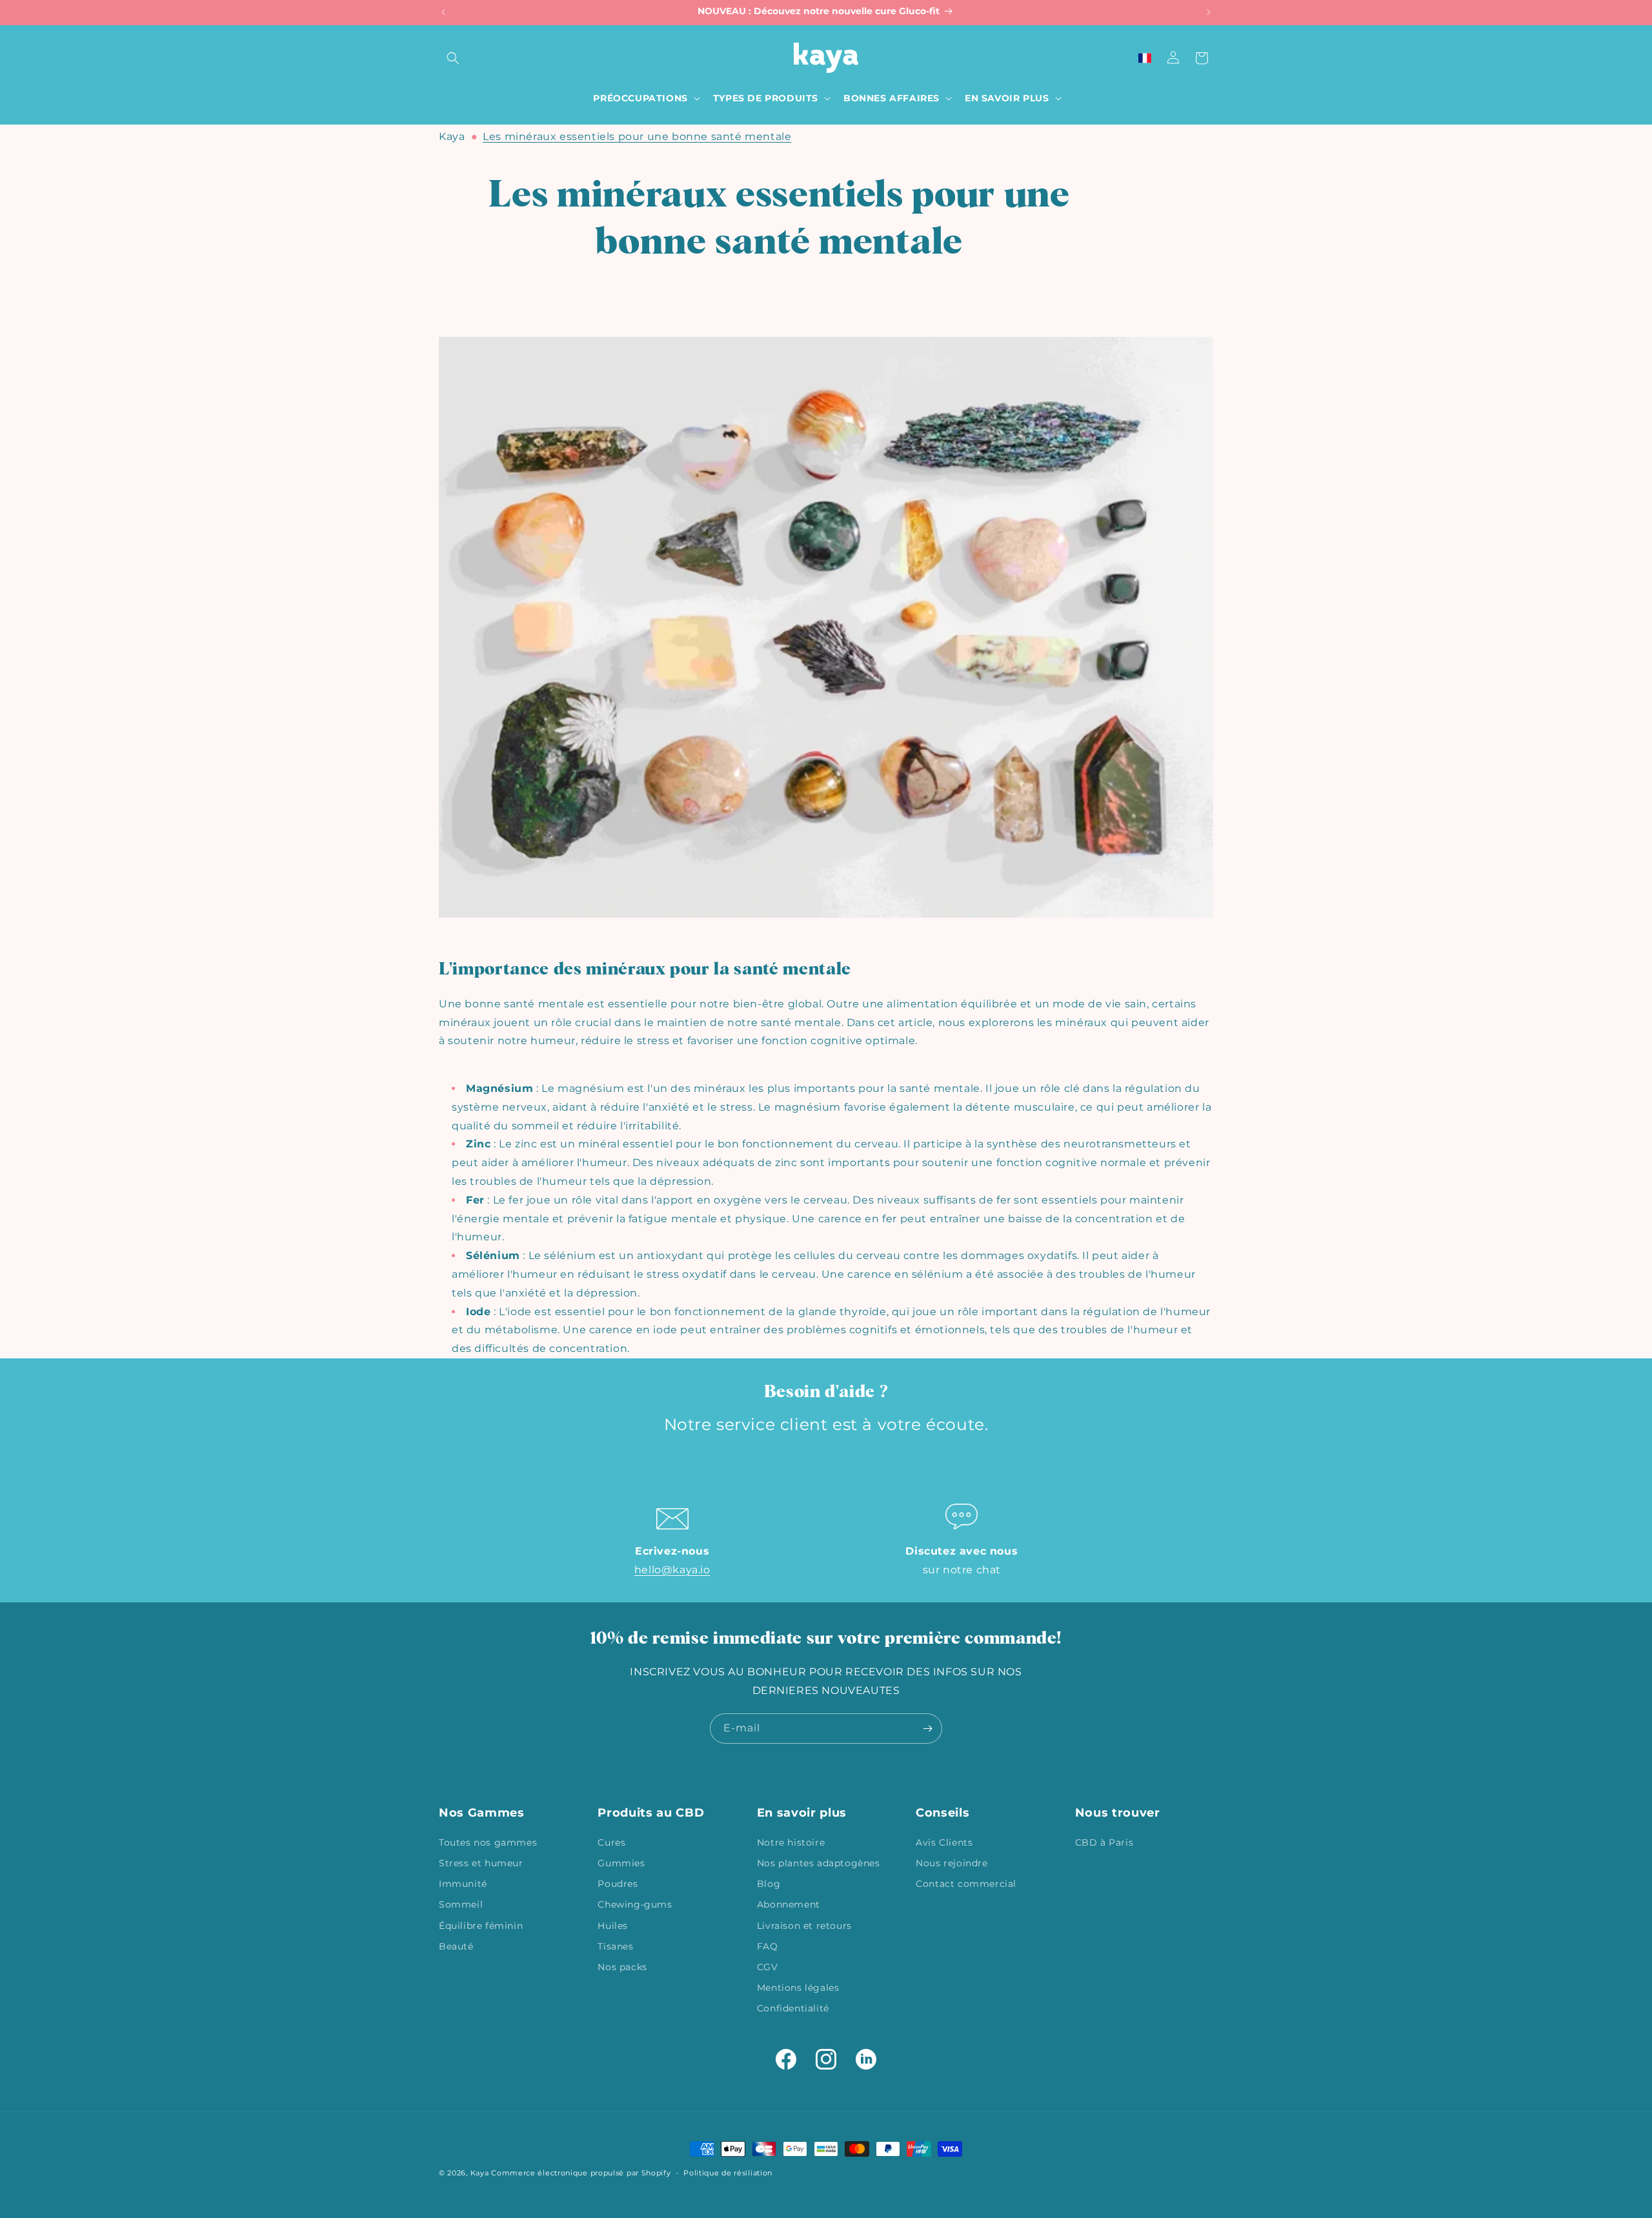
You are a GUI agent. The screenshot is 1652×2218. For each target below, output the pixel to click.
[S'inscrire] (927, 1729)
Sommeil (461, 1904)
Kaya (452, 136)
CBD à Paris (1104, 1842)
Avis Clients (944, 1842)
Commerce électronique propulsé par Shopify (581, 2173)
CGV (768, 1966)
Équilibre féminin (481, 1925)
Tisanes (615, 1946)
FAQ (768, 1946)
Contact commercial (966, 1883)
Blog (769, 1883)
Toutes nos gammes (488, 1842)
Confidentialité (793, 2008)
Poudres (618, 1883)
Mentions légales (798, 1987)
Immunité (463, 1883)
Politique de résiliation (728, 2172)
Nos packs (622, 1966)
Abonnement (789, 1904)
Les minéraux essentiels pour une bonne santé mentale (637, 136)
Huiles (613, 1925)
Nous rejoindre (952, 1862)
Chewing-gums (635, 1904)
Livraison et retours (804, 1925)
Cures (611, 1842)
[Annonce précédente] (443, 12)
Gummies (621, 1862)
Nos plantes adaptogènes (819, 1862)
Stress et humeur (481, 1862)
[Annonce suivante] (1209, 12)
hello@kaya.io (672, 1570)
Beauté (456, 1946)
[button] (453, 58)
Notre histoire (791, 1842)
